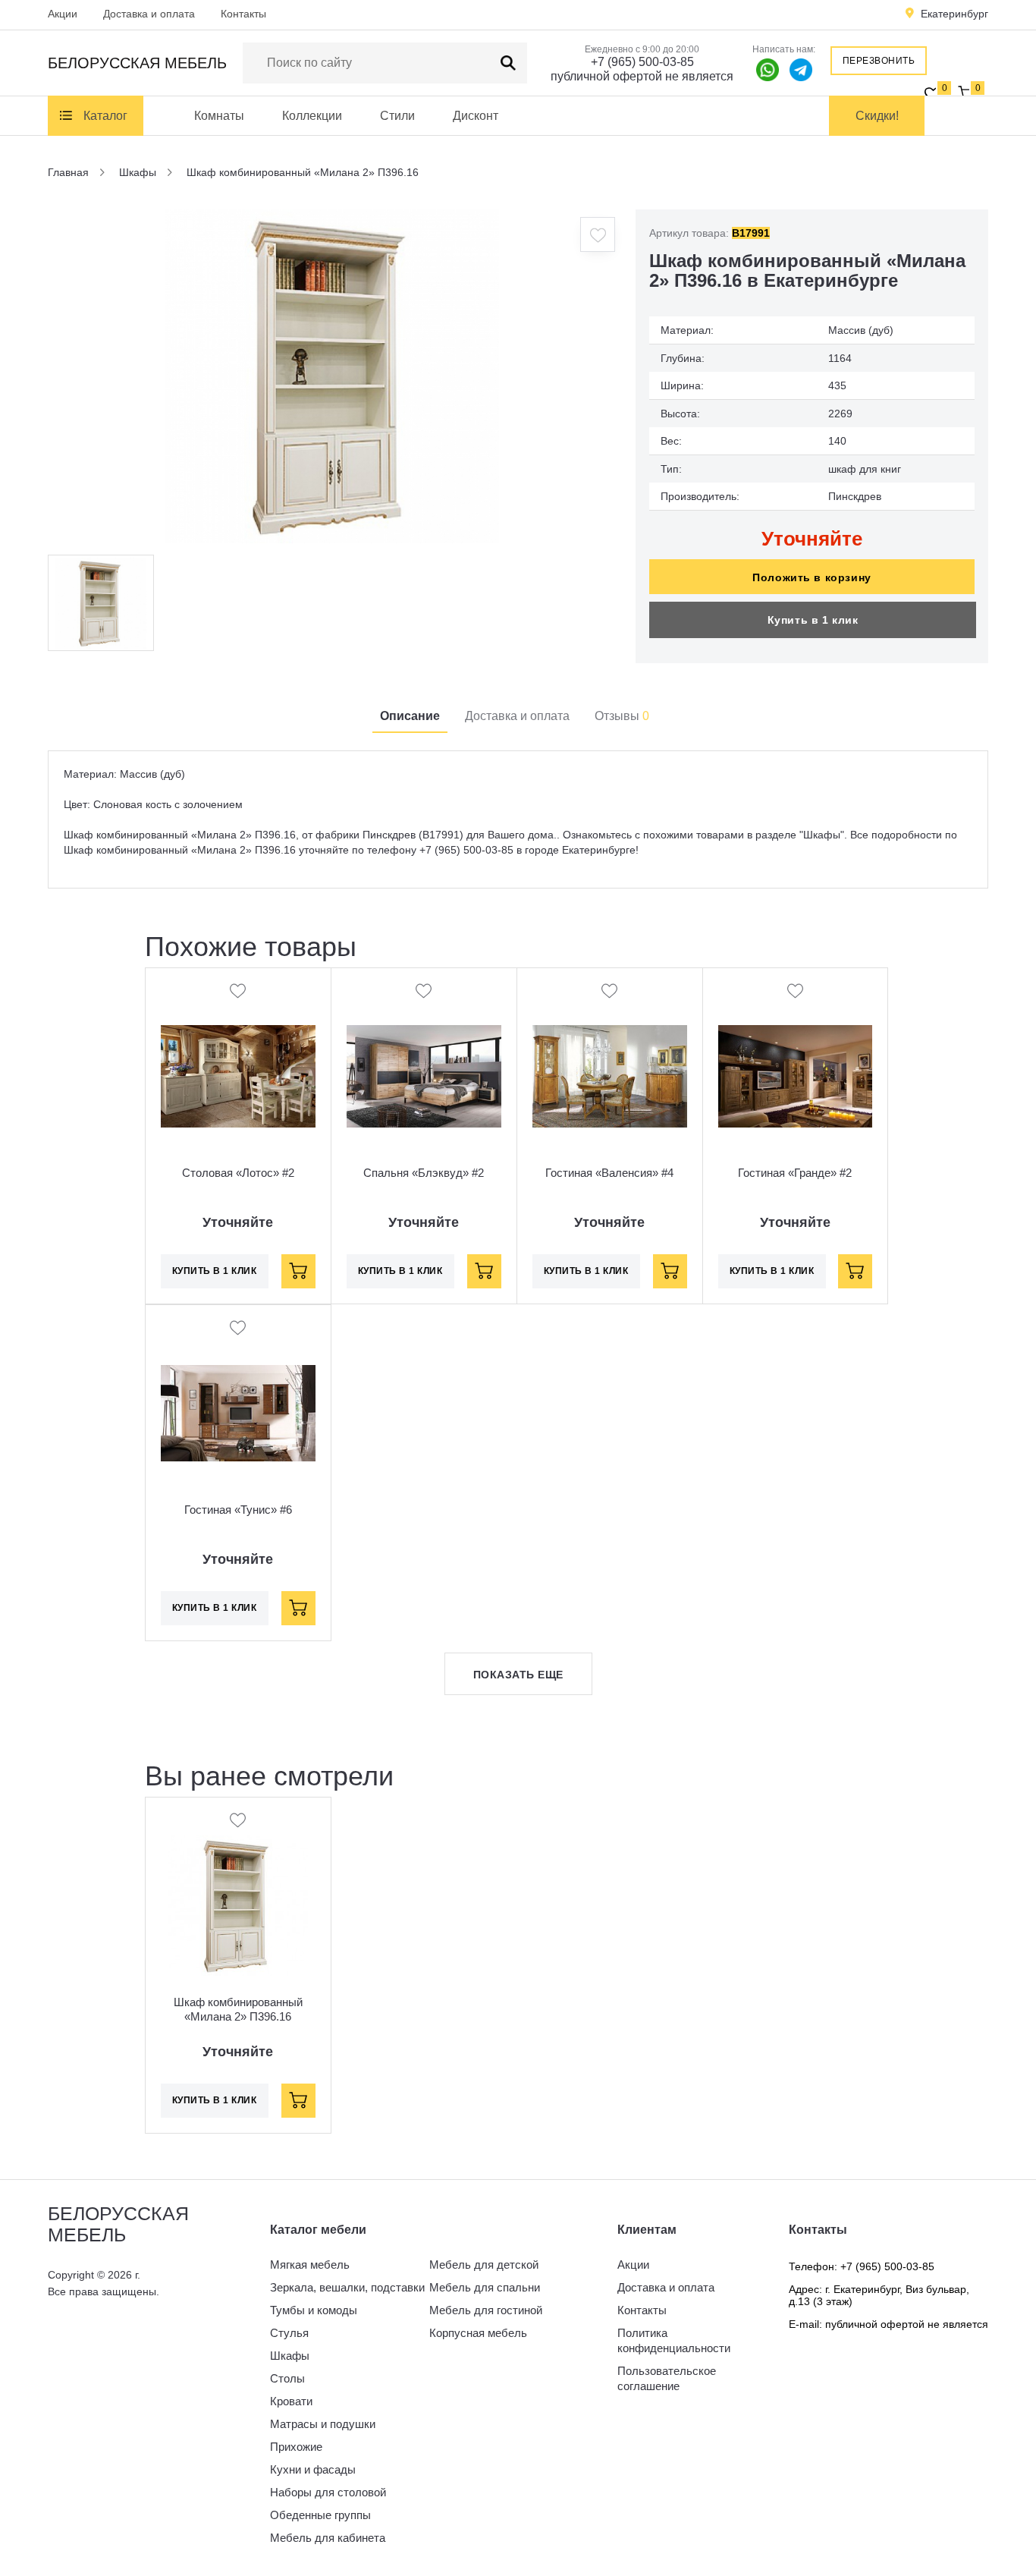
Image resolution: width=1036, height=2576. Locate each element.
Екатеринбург (954, 14)
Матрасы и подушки (323, 2424)
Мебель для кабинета (328, 2538)
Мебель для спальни (485, 2287)
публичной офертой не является (642, 76)
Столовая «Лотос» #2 (238, 1173)
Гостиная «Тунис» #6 (238, 1510)
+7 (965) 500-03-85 (642, 62)
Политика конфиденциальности (674, 2340)
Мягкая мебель (310, 2265)
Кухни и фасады (313, 2469)
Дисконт (476, 116)
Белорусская (137, 63)
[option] (332, 376)
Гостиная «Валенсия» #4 (609, 1173)
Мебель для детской (484, 2265)
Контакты (243, 14)
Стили (397, 116)
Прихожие (296, 2447)
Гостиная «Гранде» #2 (795, 1173)
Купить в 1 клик (813, 620)
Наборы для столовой (328, 2492)
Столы (287, 2378)
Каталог (105, 116)
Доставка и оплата (149, 14)
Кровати (291, 2401)
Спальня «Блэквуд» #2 (424, 1173)
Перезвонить (879, 61)
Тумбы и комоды (314, 2310)
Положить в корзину (812, 577)
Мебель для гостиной (486, 2310)
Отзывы (622, 716)
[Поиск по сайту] (508, 63)
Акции (63, 14)
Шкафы (290, 2356)
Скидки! (877, 116)
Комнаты (219, 116)
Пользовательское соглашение (667, 2378)
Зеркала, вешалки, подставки (347, 2287)
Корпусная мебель (478, 2333)
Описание (410, 716)
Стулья (289, 2333)
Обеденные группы (320, 2515)
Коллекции (312, 116)
